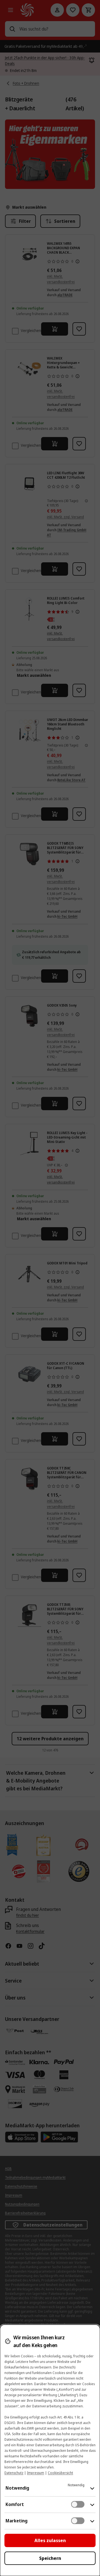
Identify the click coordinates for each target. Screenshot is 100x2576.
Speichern (50, 2558)
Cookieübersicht (60, 2473)
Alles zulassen (50, 2540)
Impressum (36, 2473)
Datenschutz (14, 2473)
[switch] (78, 2504)
